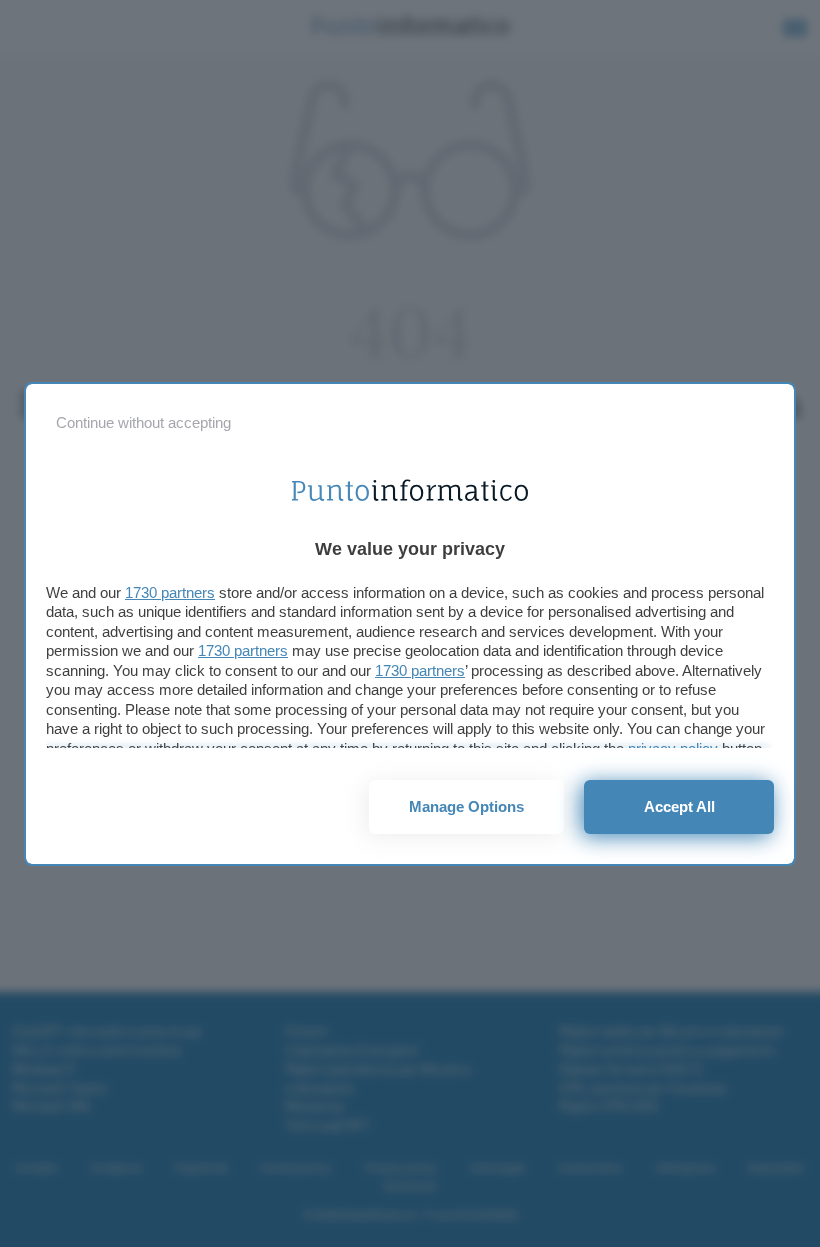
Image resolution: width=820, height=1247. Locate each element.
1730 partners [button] (170, 592)
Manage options (466, 806)
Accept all (679, 806)
